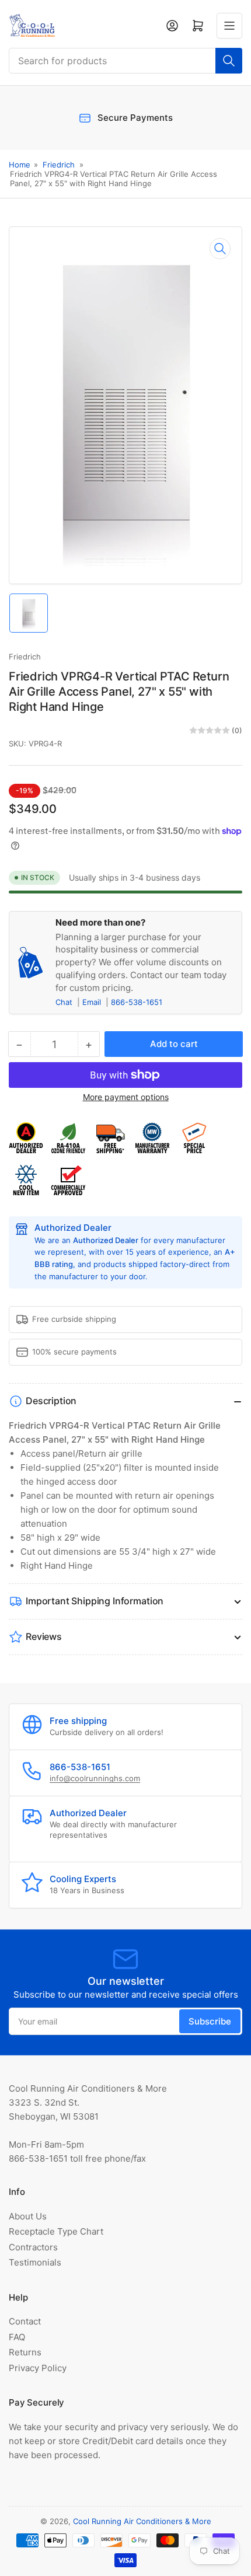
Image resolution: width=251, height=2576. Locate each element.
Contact (25, 2321)
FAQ (17, 2337)
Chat (65, 1002)
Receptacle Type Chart (56, 2231)
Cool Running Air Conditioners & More (142, 2521)
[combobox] (125, 61)
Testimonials (35, 2262)
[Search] (229, 61)
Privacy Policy (38, 2368)
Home (20, 165)
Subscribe (210, 2021)
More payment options (126, 1097)
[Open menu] (229, 26)
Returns (25, 2352)
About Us (28, 2216)
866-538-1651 (137, 1002)
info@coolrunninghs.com (95, 1778)
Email (93, 1002)
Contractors (33, 2247)
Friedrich (59, 165)
